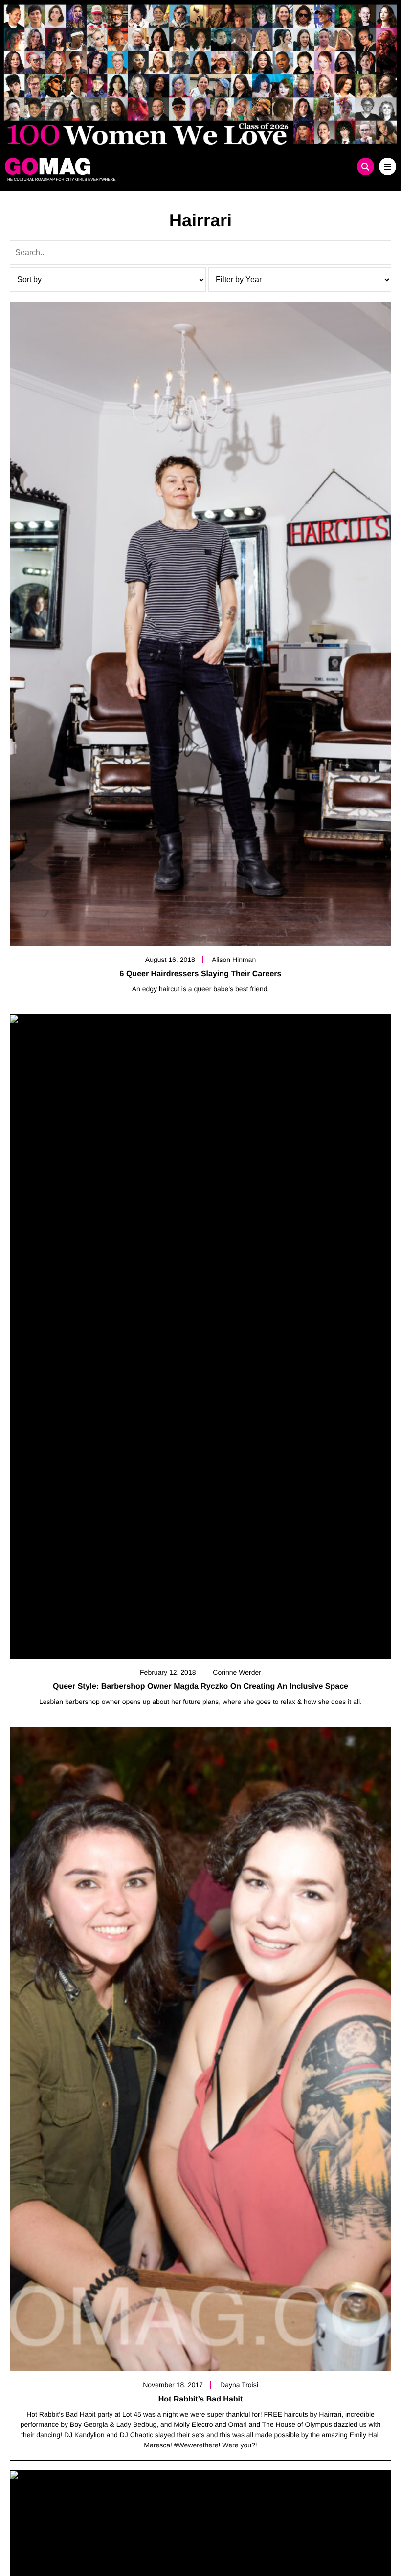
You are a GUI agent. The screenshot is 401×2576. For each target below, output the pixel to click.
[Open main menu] (388, 166)
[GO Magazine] (152, 166)
